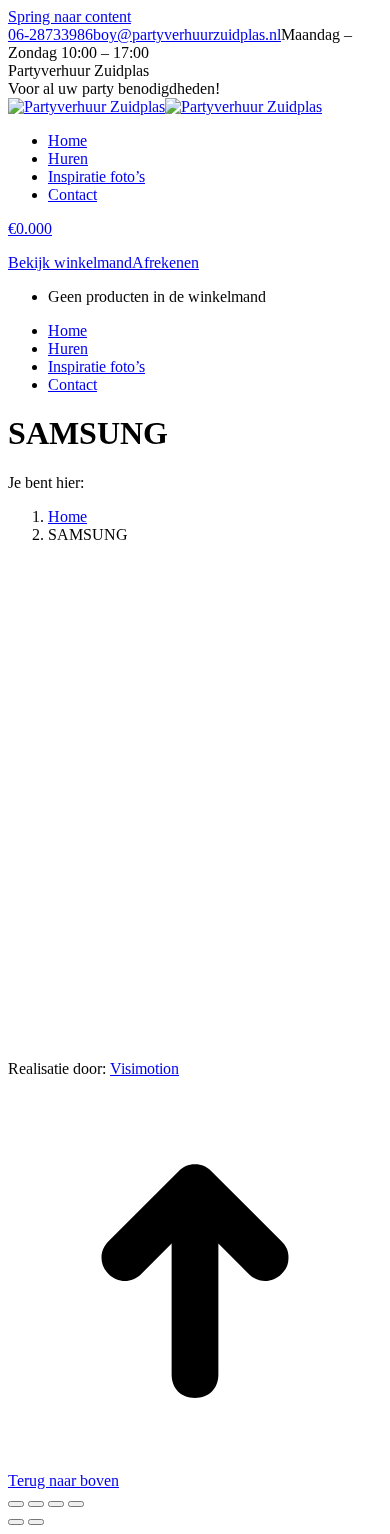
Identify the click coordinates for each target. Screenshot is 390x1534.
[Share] (36, 1504)
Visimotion (144, 1068)
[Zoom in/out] (76, 1504)
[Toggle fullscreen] (56, 1504)
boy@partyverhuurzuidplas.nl (187, 34)
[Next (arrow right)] (36, 1522)
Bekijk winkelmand (70, 262)
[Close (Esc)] (16, 1504)
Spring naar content (69, 16)
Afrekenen (165, 262)
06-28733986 (50, 34)
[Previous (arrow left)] (16, 1522)
